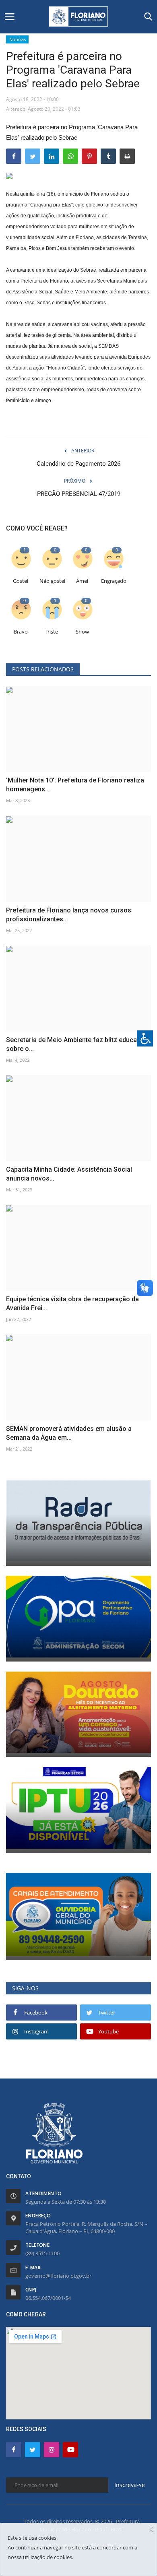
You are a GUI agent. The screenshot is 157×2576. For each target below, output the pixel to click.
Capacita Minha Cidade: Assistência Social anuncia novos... (69, 1174)
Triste (51, 632)
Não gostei (52, 581)
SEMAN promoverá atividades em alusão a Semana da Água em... (69, 1433)
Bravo (21, 632)
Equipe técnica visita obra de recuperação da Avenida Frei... (72, 1303)
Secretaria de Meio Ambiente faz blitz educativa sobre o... (77, 1044)
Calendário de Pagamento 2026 (78, 464)
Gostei (21, 581)
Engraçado (114, 581)
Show (82, 632)
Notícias (18, 39)
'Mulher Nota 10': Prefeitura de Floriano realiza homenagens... (75, 785)
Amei (82, 581)
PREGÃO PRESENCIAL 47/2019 (79, 494)
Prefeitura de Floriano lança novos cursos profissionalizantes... (69, 915)
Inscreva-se (130, 2485)
